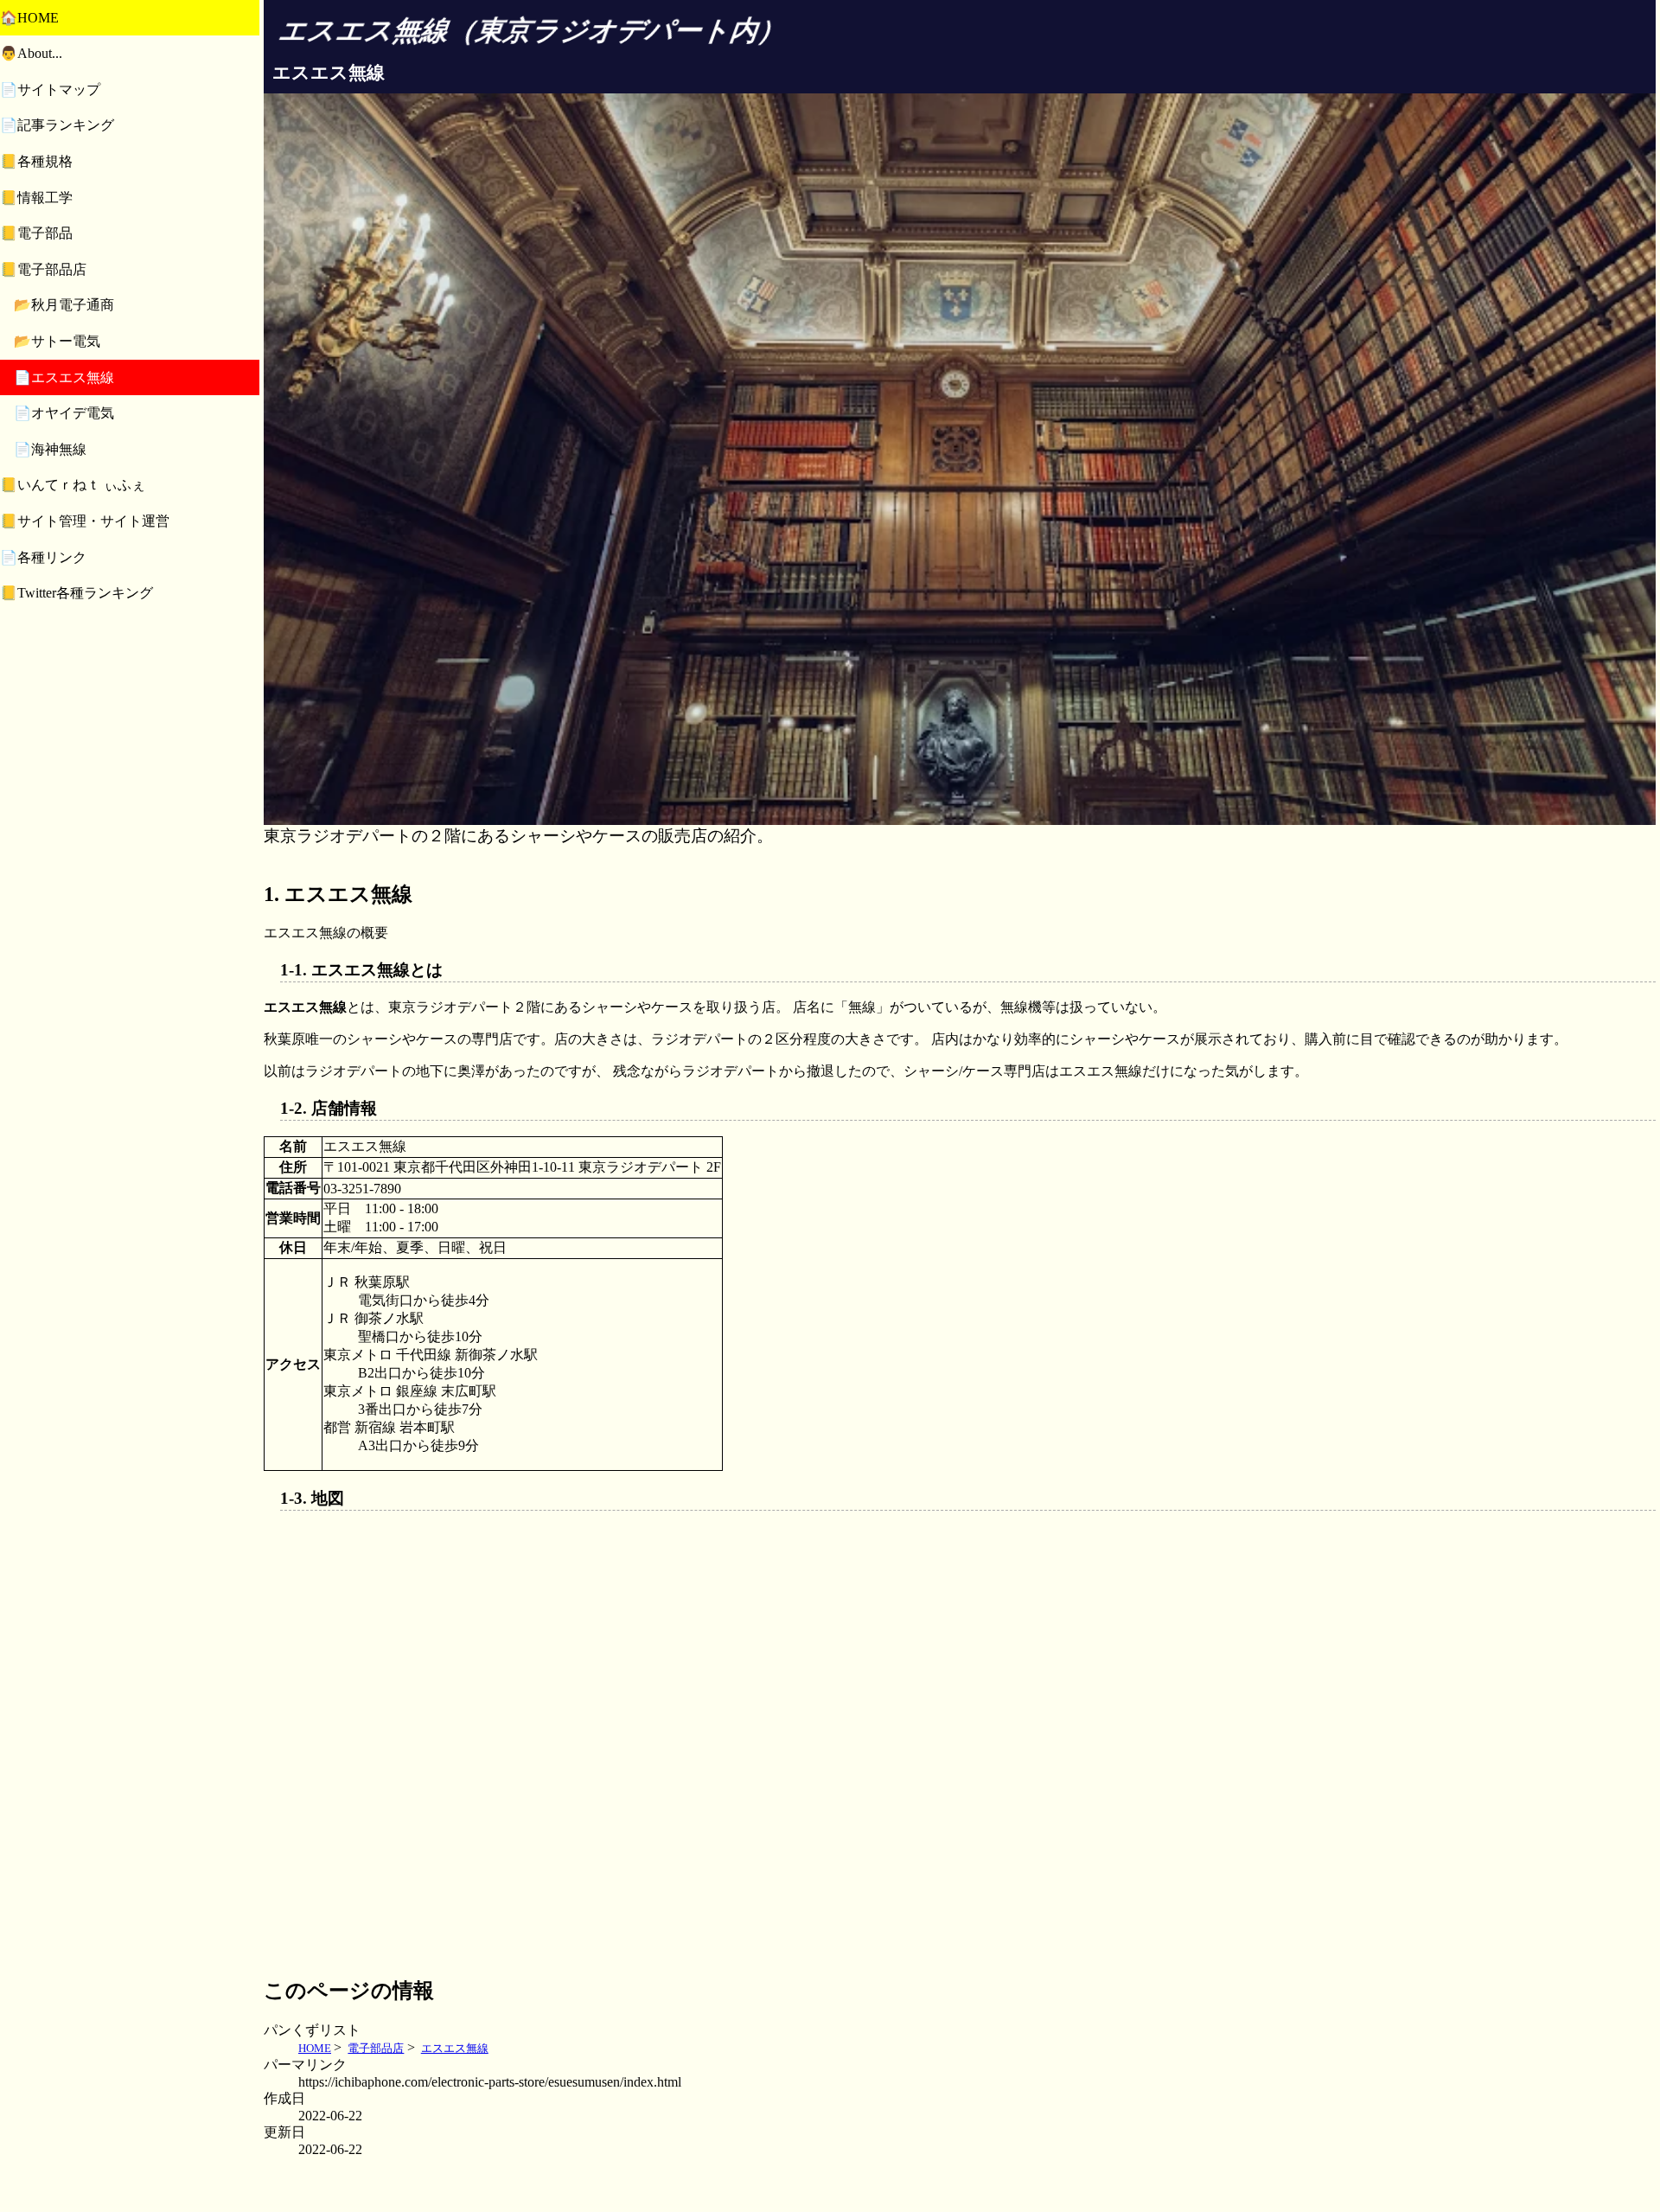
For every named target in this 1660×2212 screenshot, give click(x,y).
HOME (315, 2048)
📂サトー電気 (57, 341)
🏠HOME (29, 18)
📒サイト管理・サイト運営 (85, 521)
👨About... (31, 54)
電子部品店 (376, 2048)
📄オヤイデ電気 (64, 414)
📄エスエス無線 (64, 377)
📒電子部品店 (43, 269)
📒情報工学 (36, 198)
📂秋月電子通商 (64, 306)
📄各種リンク (43, 557)
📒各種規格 (36, 161)
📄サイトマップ (50, 90)
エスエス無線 (455, 2048)
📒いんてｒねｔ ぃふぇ (73, 486)
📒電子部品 (36, 234)
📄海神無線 (50, 449)
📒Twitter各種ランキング (77, 594)
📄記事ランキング (57, 126)
